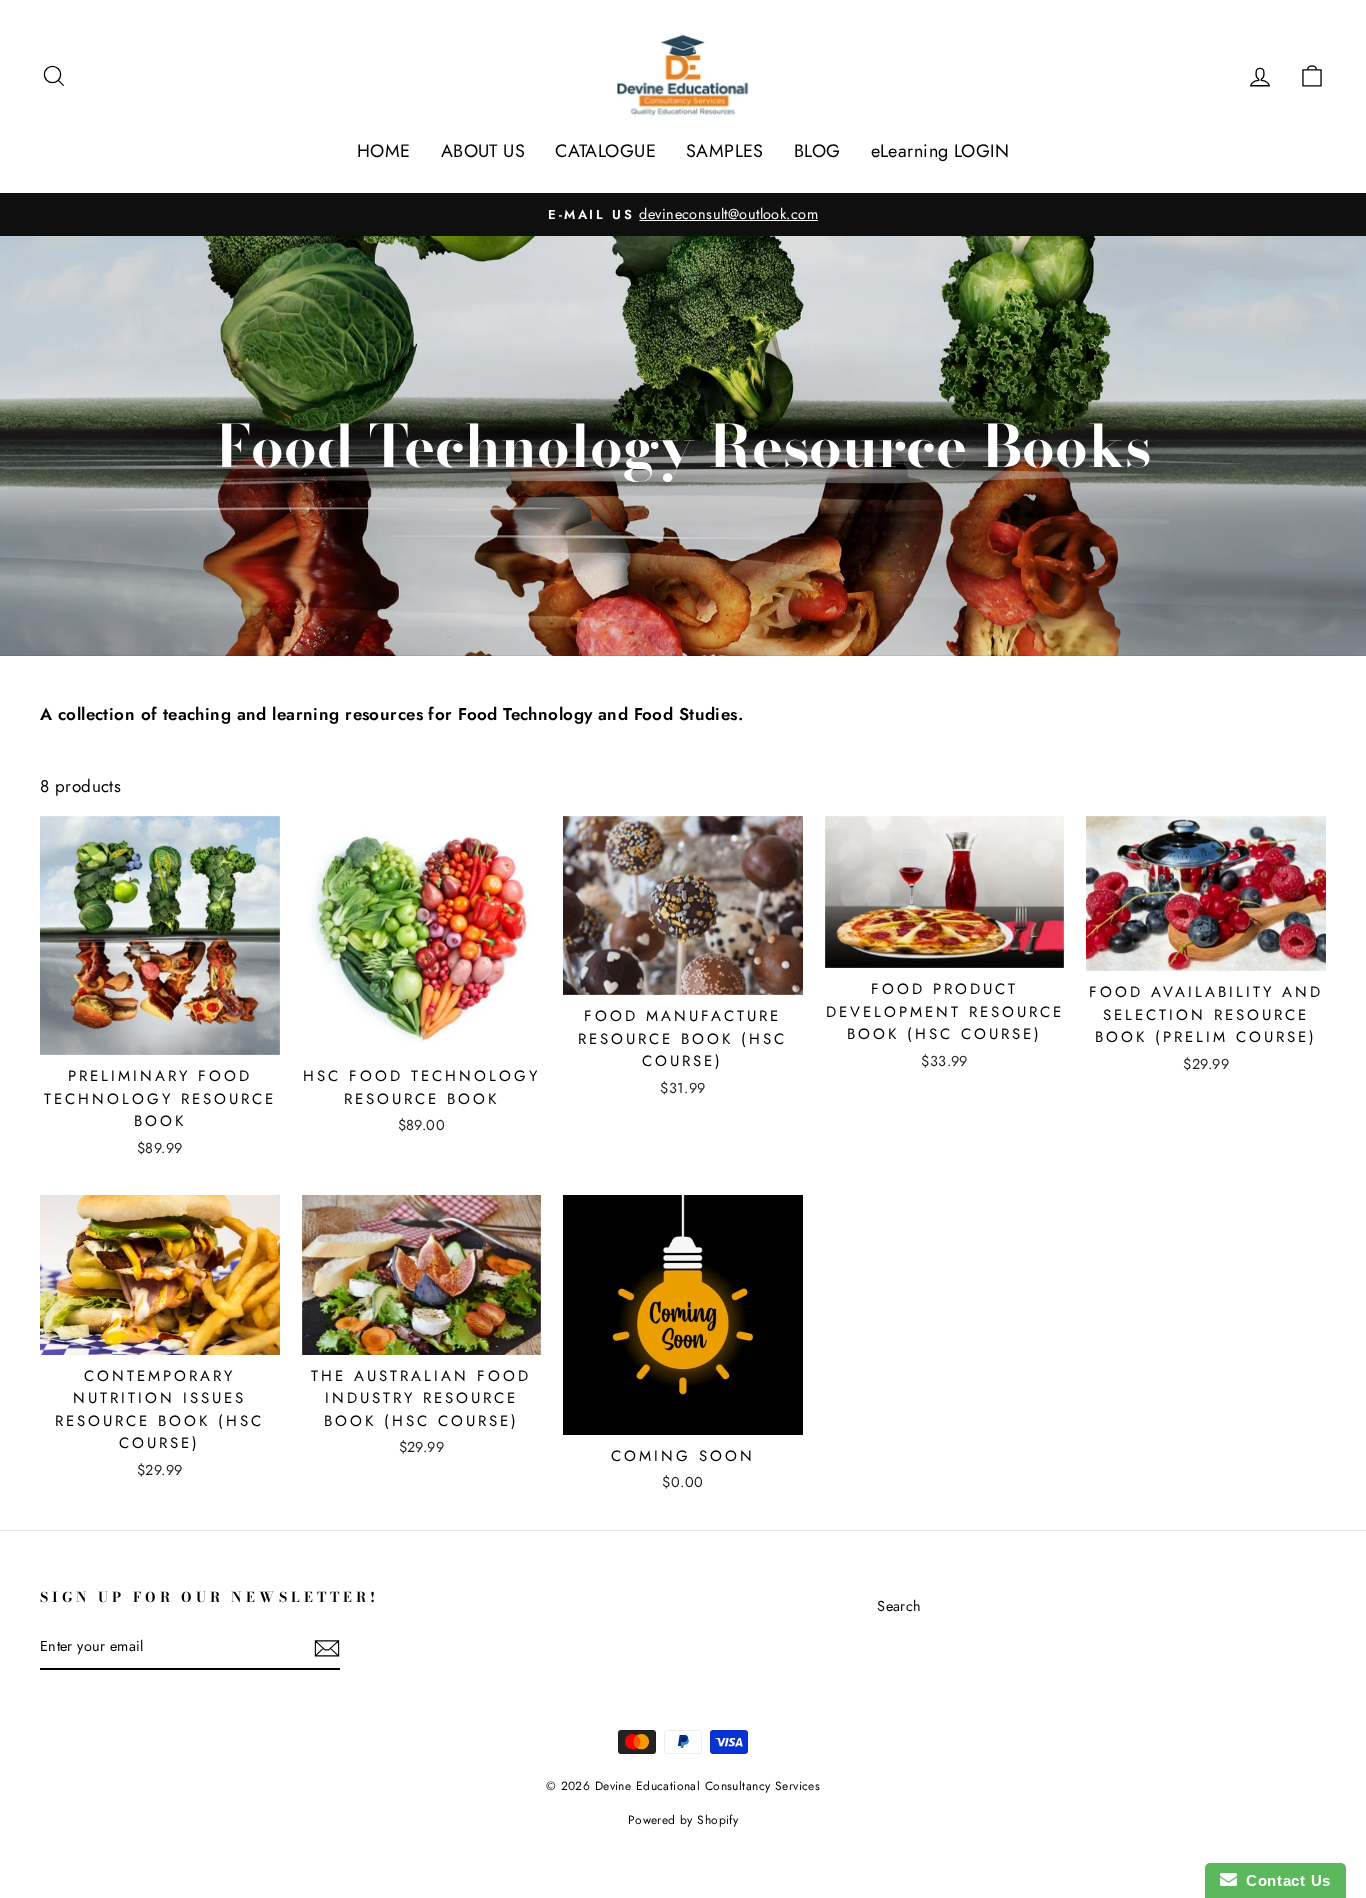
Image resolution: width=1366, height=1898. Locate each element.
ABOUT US (483, 151)
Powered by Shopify (683, 1820)
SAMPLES (725, 151)
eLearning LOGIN (940, 151)
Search (899, 1606)
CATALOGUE (605, 151)
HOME (384, 151)
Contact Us (1284, 1880)
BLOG (817, 151)
